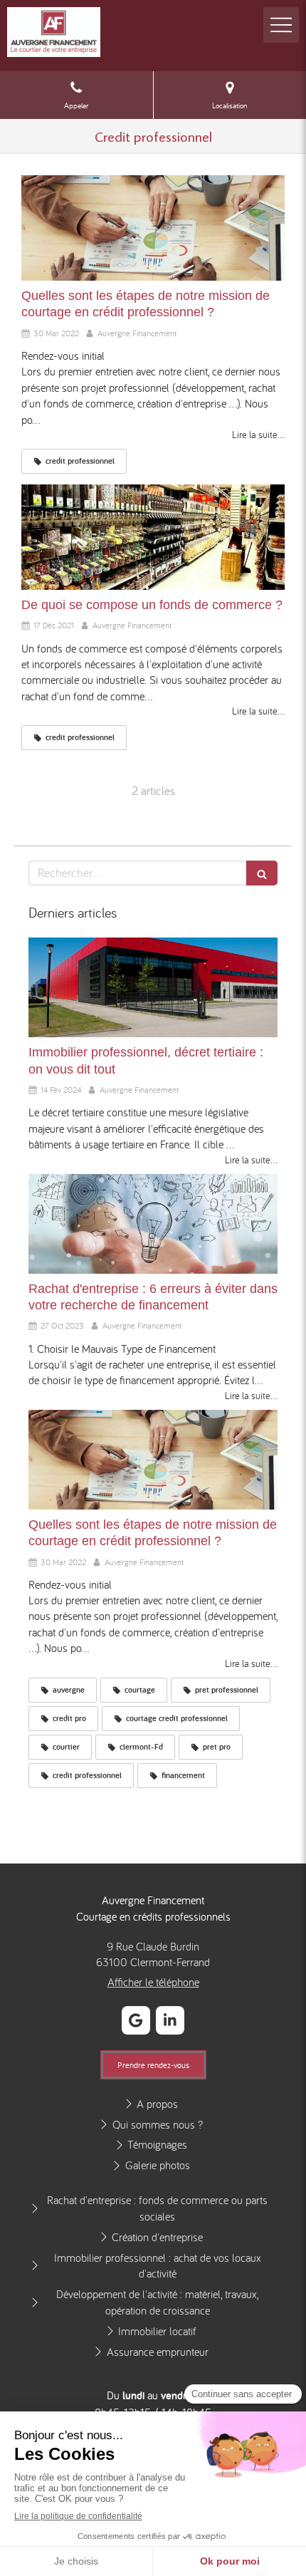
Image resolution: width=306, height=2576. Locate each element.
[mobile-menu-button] (281, 25)
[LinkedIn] (170, 2020)
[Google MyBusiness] (136, 2020)
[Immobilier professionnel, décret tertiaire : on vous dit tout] (153, 987)
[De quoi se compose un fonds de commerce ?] (153, 537)
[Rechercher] (262, 873)
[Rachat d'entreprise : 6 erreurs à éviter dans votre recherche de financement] (153, 1224)
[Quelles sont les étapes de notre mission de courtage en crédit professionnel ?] (153, 228)
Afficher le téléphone (153, 1982)
